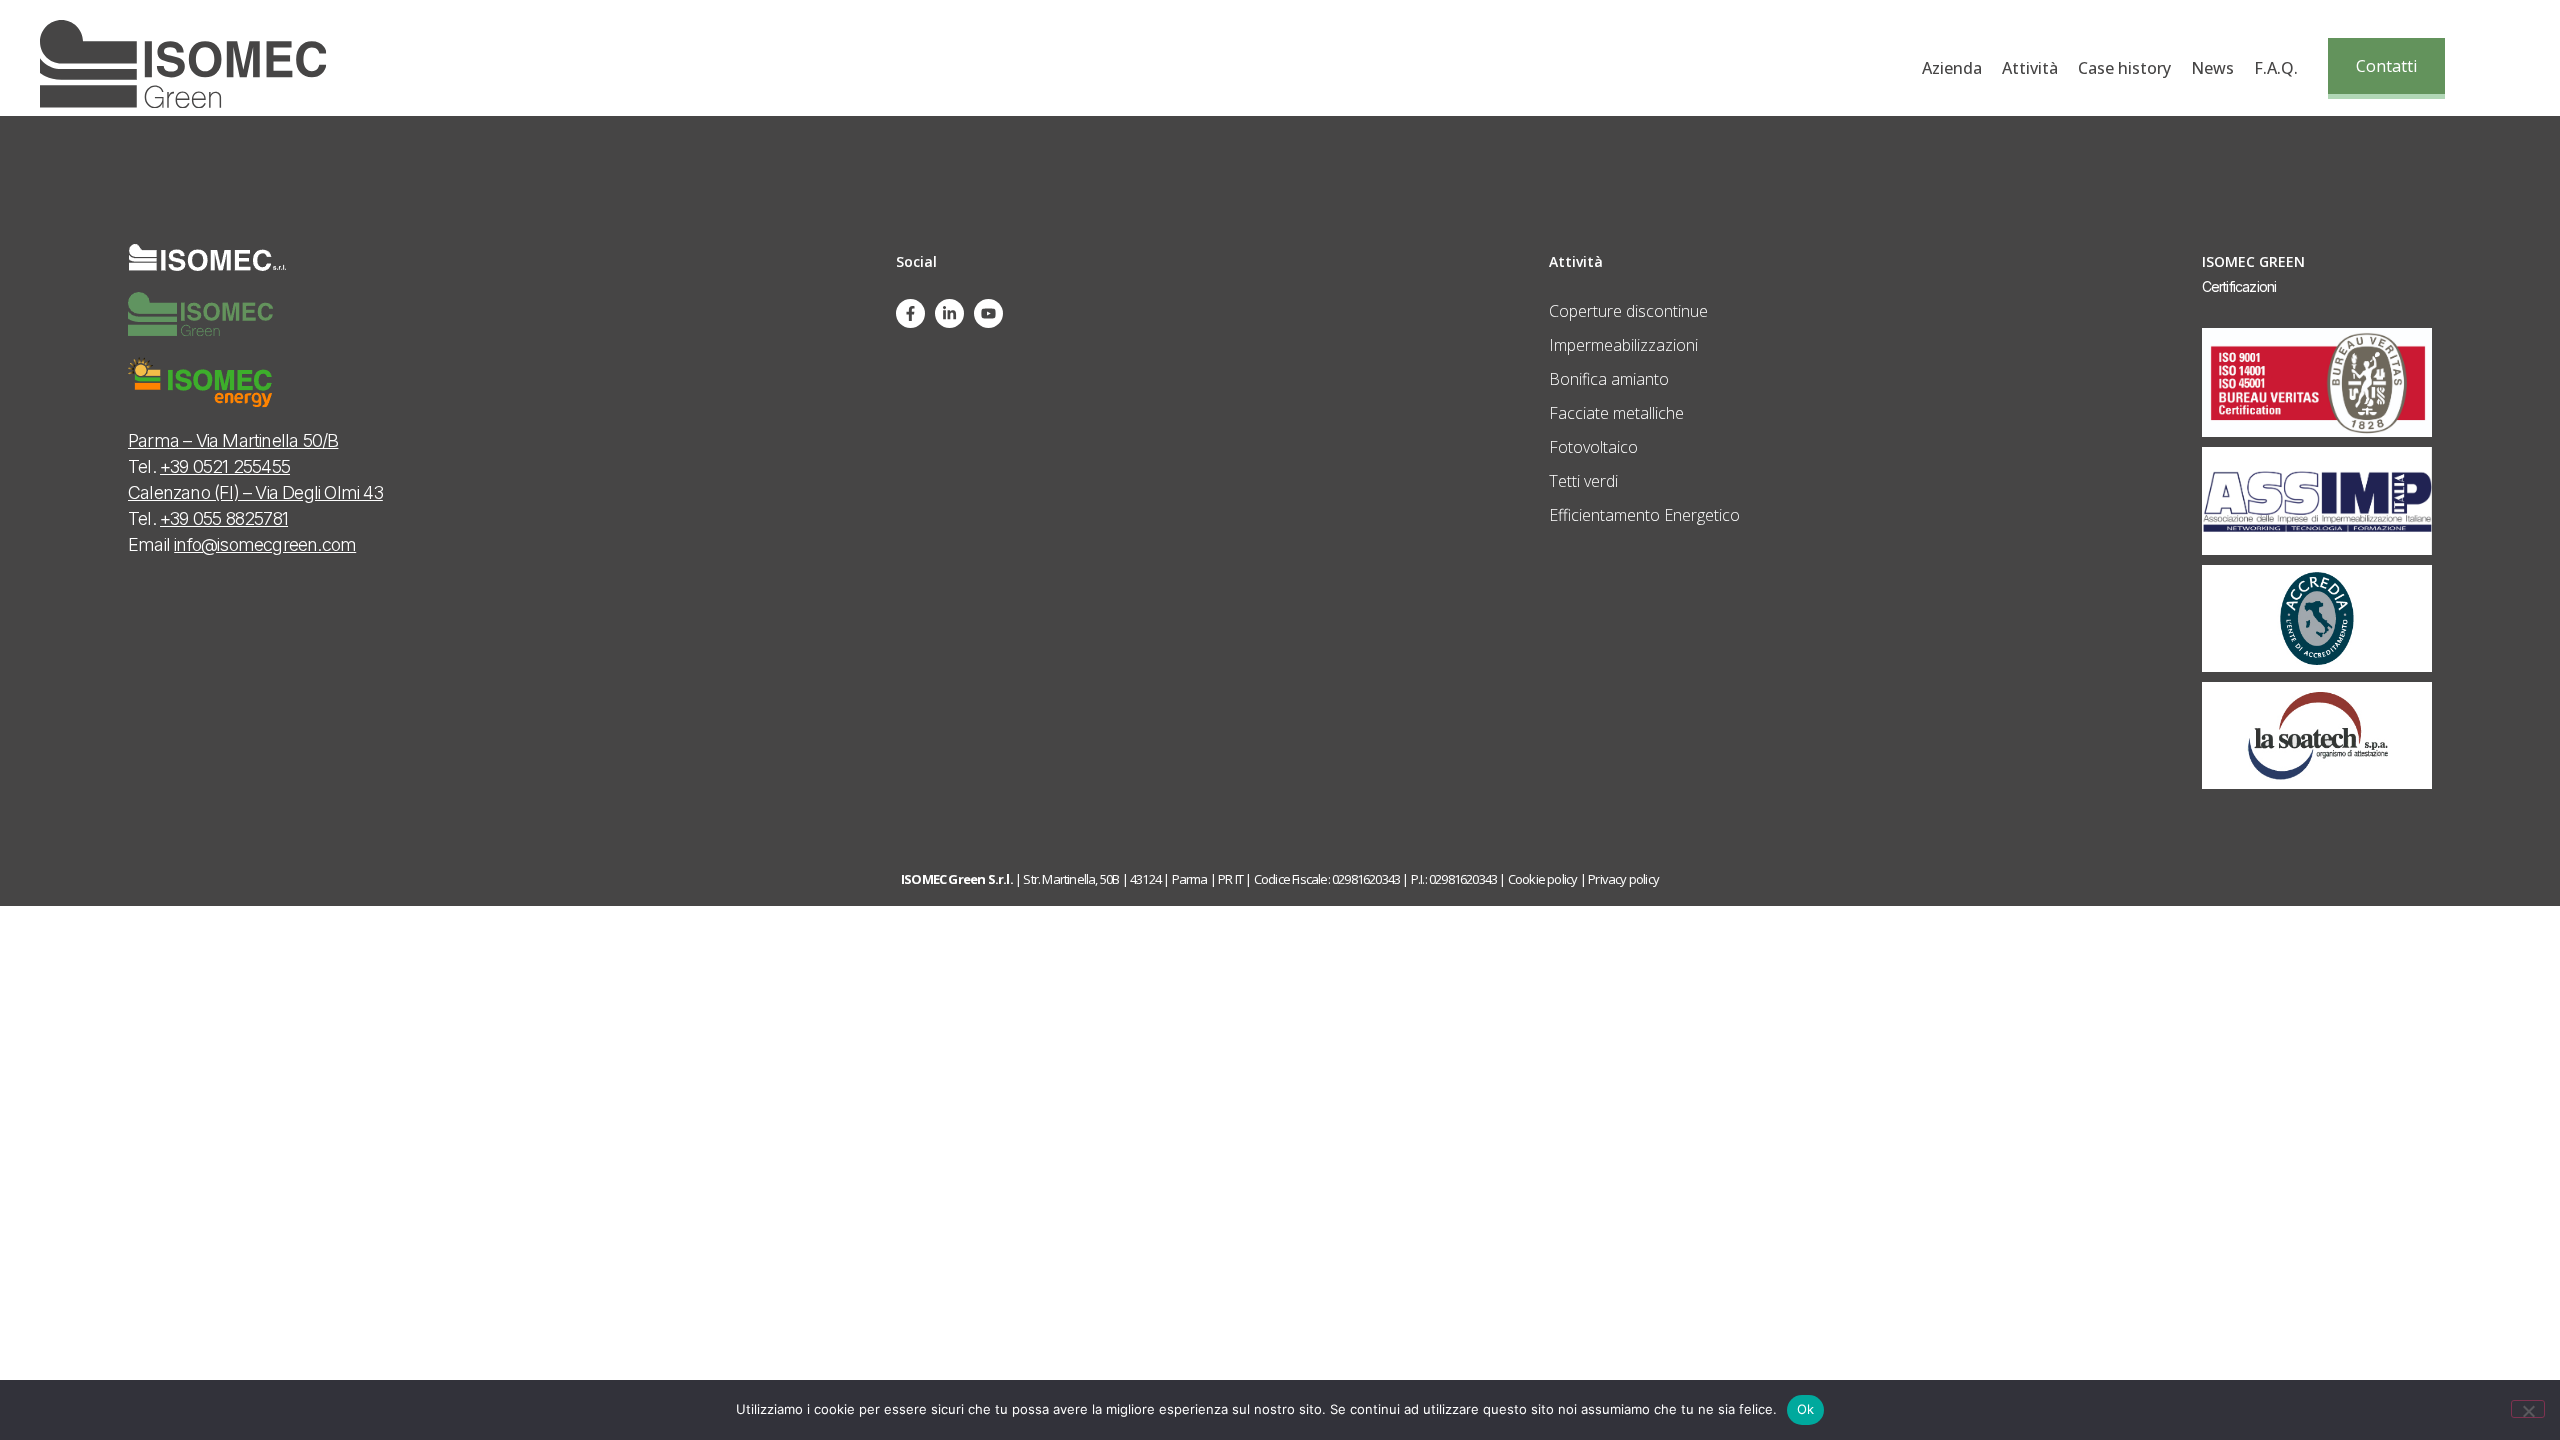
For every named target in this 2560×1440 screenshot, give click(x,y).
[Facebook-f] (910, 313)
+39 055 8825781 (224, 518)
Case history (2124, 68)
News (2212, 68)
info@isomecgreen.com (265, 544)
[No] (2528, 1409)
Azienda (1952, 68)
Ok (1806, 1409)
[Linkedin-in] (949, 313)
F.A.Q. (2276, 68)
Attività (2030, 68)
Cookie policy (1543, 879)
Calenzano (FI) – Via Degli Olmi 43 (255, 492)
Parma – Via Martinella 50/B (233, 440)
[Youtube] (988, 313)
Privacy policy (1623, 879)
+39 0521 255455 (225, 466)
